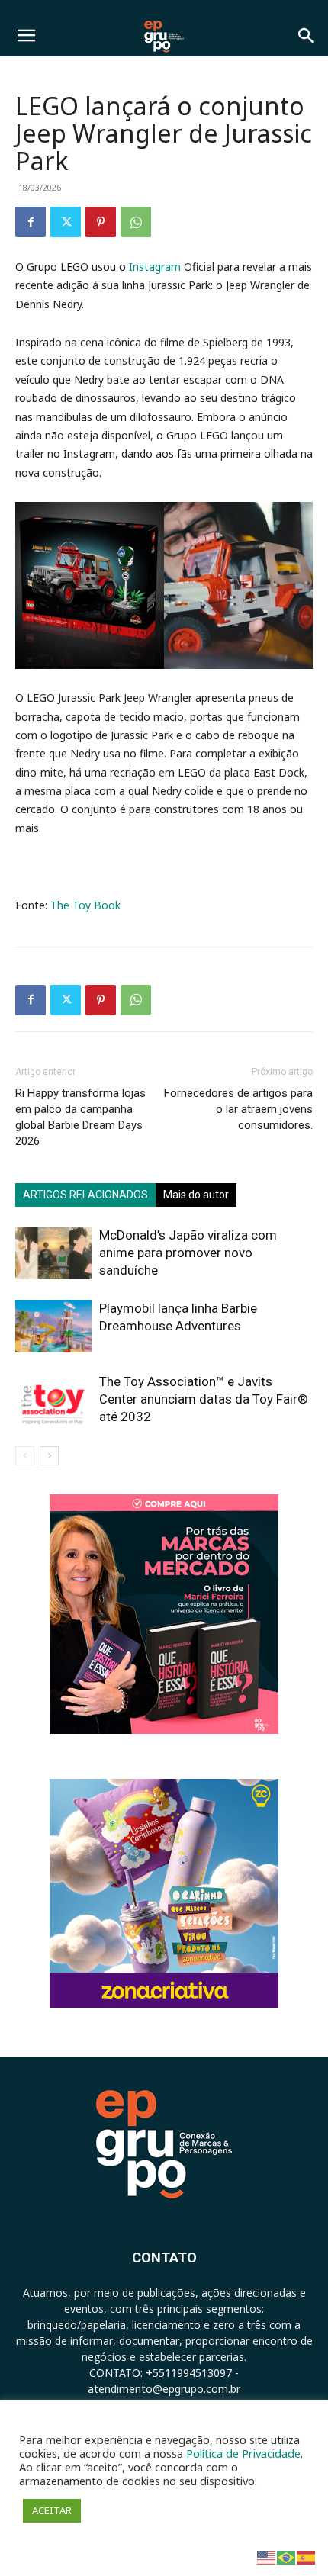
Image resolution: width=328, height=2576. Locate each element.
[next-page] (49, 1456)
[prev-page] (25, 1456)
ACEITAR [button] (52, 2510)
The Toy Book (85, 905)
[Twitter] (66, 222)
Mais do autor (196, 1195)
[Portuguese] (287, 2557)
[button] (26, 36)
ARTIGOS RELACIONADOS (85, 1195)
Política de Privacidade (243, 2453)
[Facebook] (31, 222)
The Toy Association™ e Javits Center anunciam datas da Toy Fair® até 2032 (204, 1399)
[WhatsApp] (136, 222)
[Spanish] (307, 2557)
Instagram (155, 267)
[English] (267, 2557)
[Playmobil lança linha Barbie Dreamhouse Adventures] (53, 1326)
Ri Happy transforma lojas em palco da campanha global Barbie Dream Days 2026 (80, 1117)
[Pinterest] (101, 222)
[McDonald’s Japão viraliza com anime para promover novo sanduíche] (53, 1253)
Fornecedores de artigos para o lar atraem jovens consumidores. (238, 1109)
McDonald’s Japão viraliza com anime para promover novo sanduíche (188, 1253)
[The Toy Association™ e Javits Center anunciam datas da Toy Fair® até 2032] (53, 1399)
